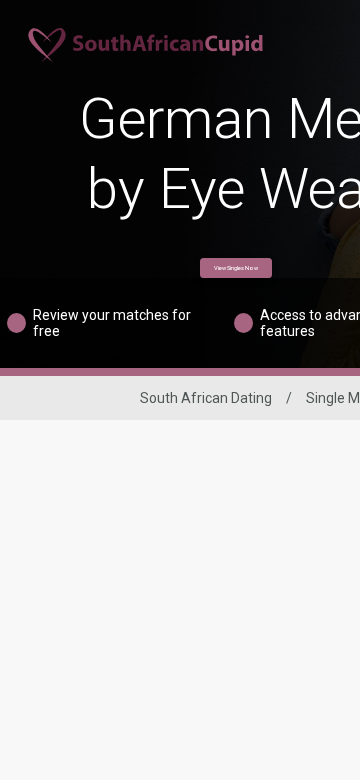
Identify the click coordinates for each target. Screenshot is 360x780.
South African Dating (206, 398)
